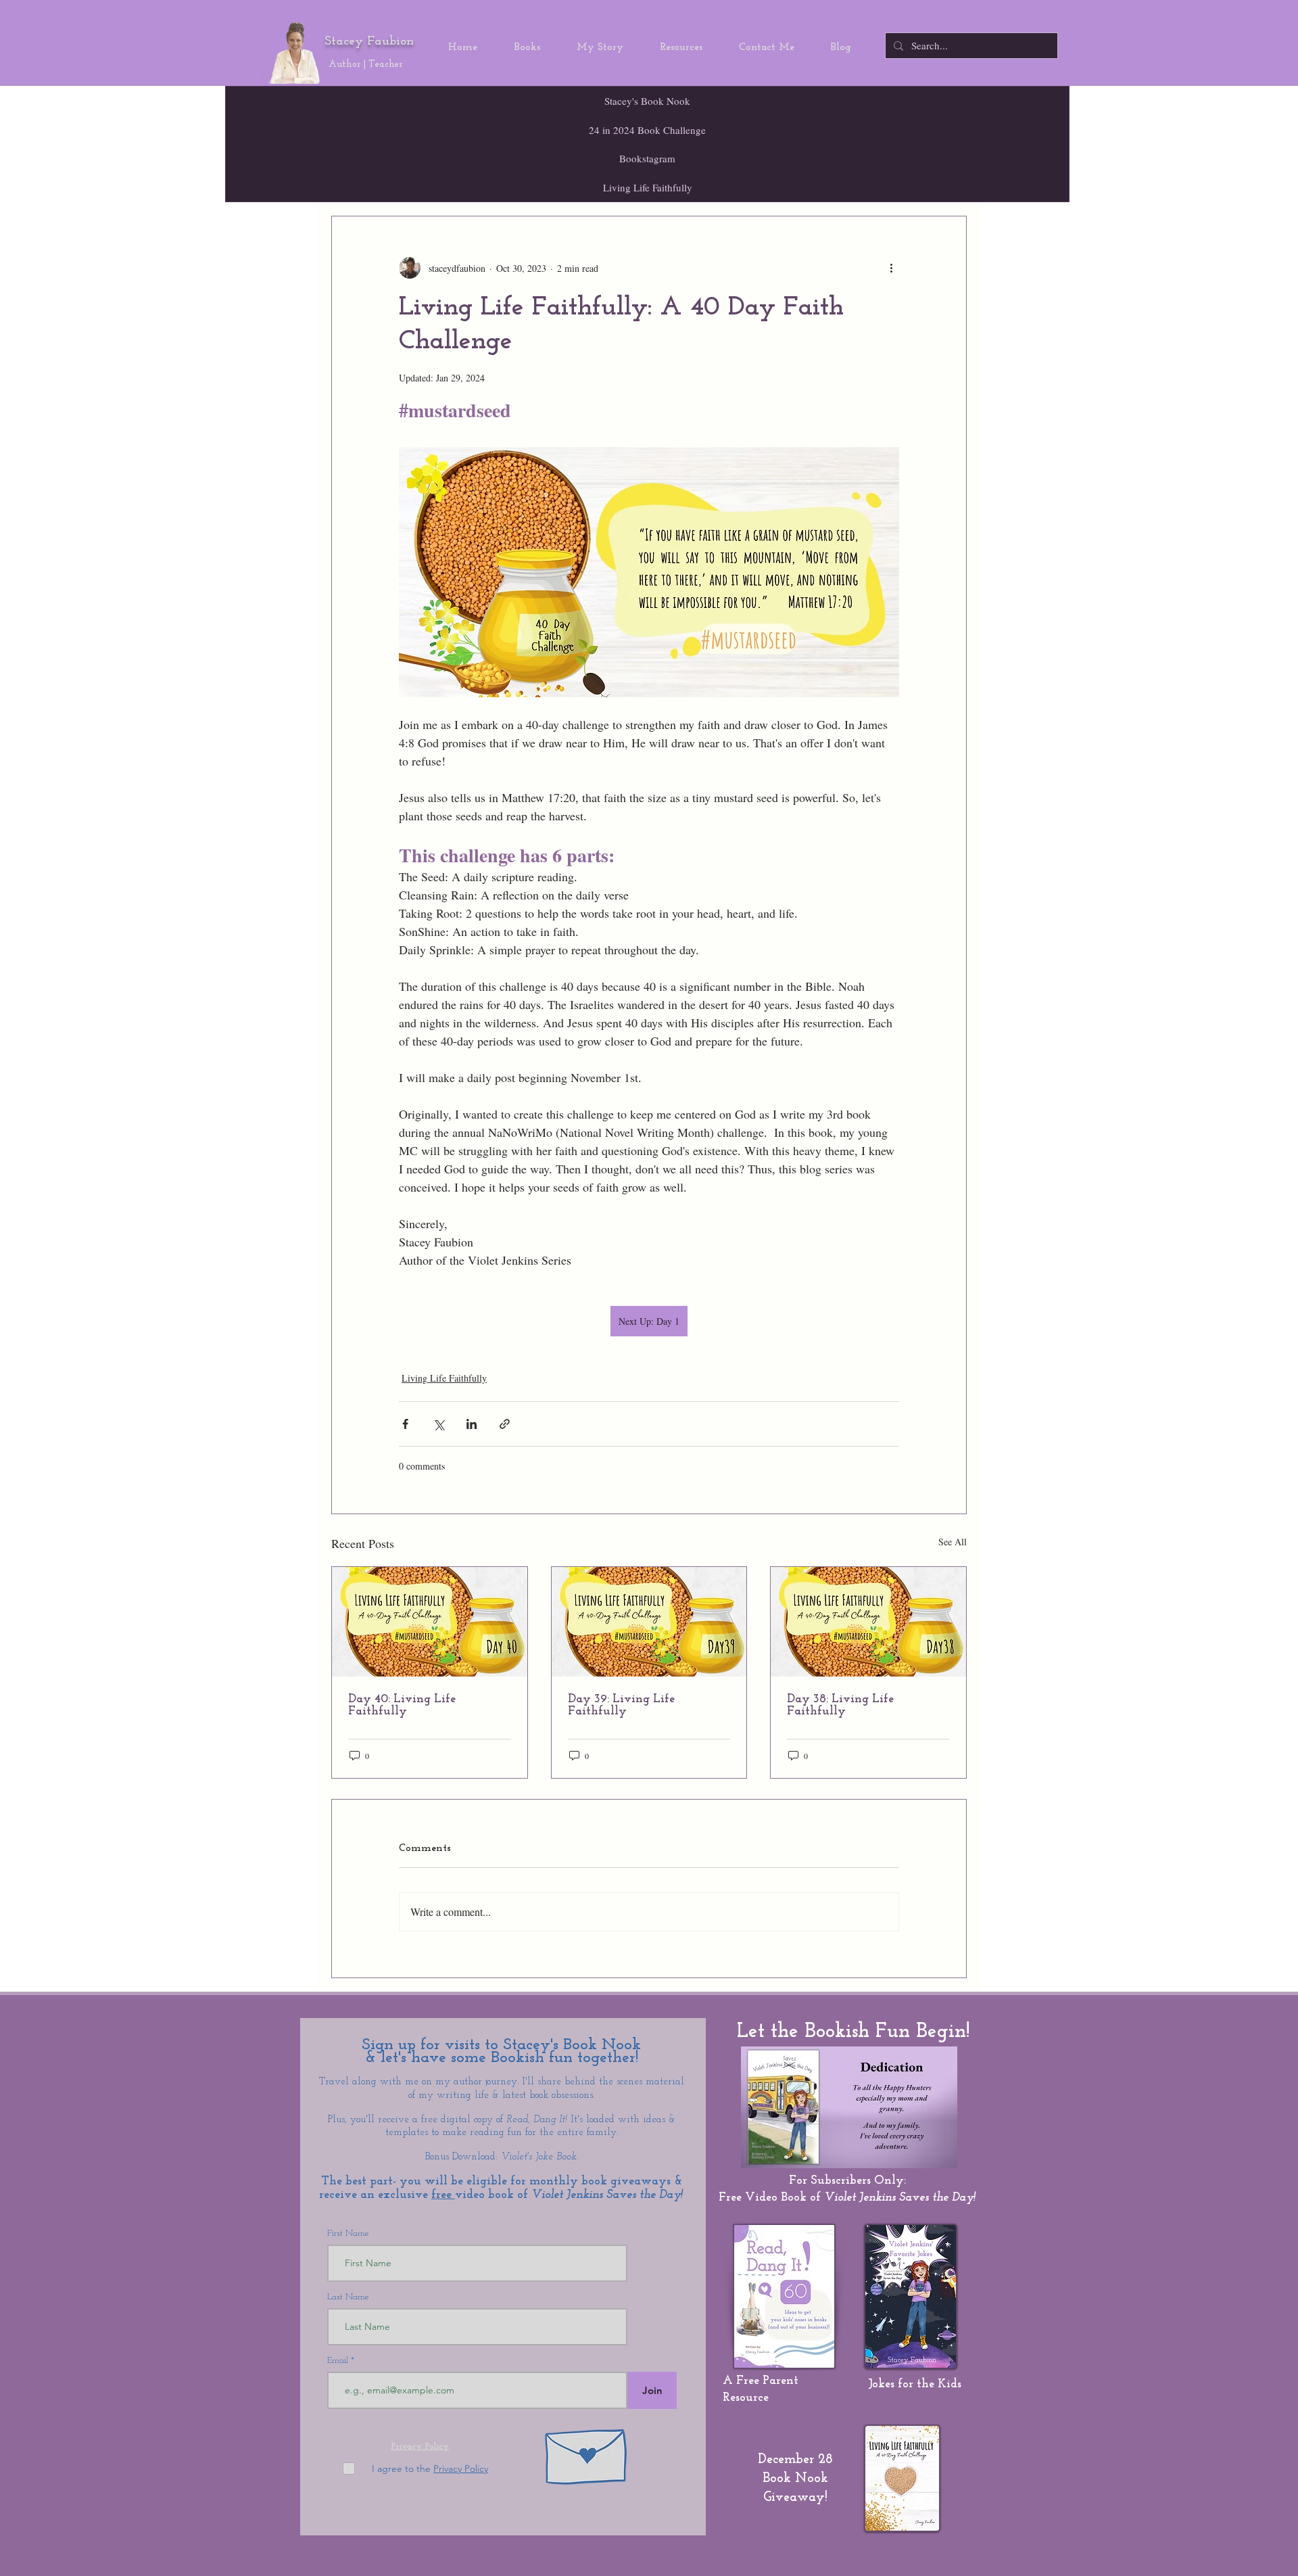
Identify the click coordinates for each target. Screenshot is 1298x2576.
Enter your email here (460, 1383)
